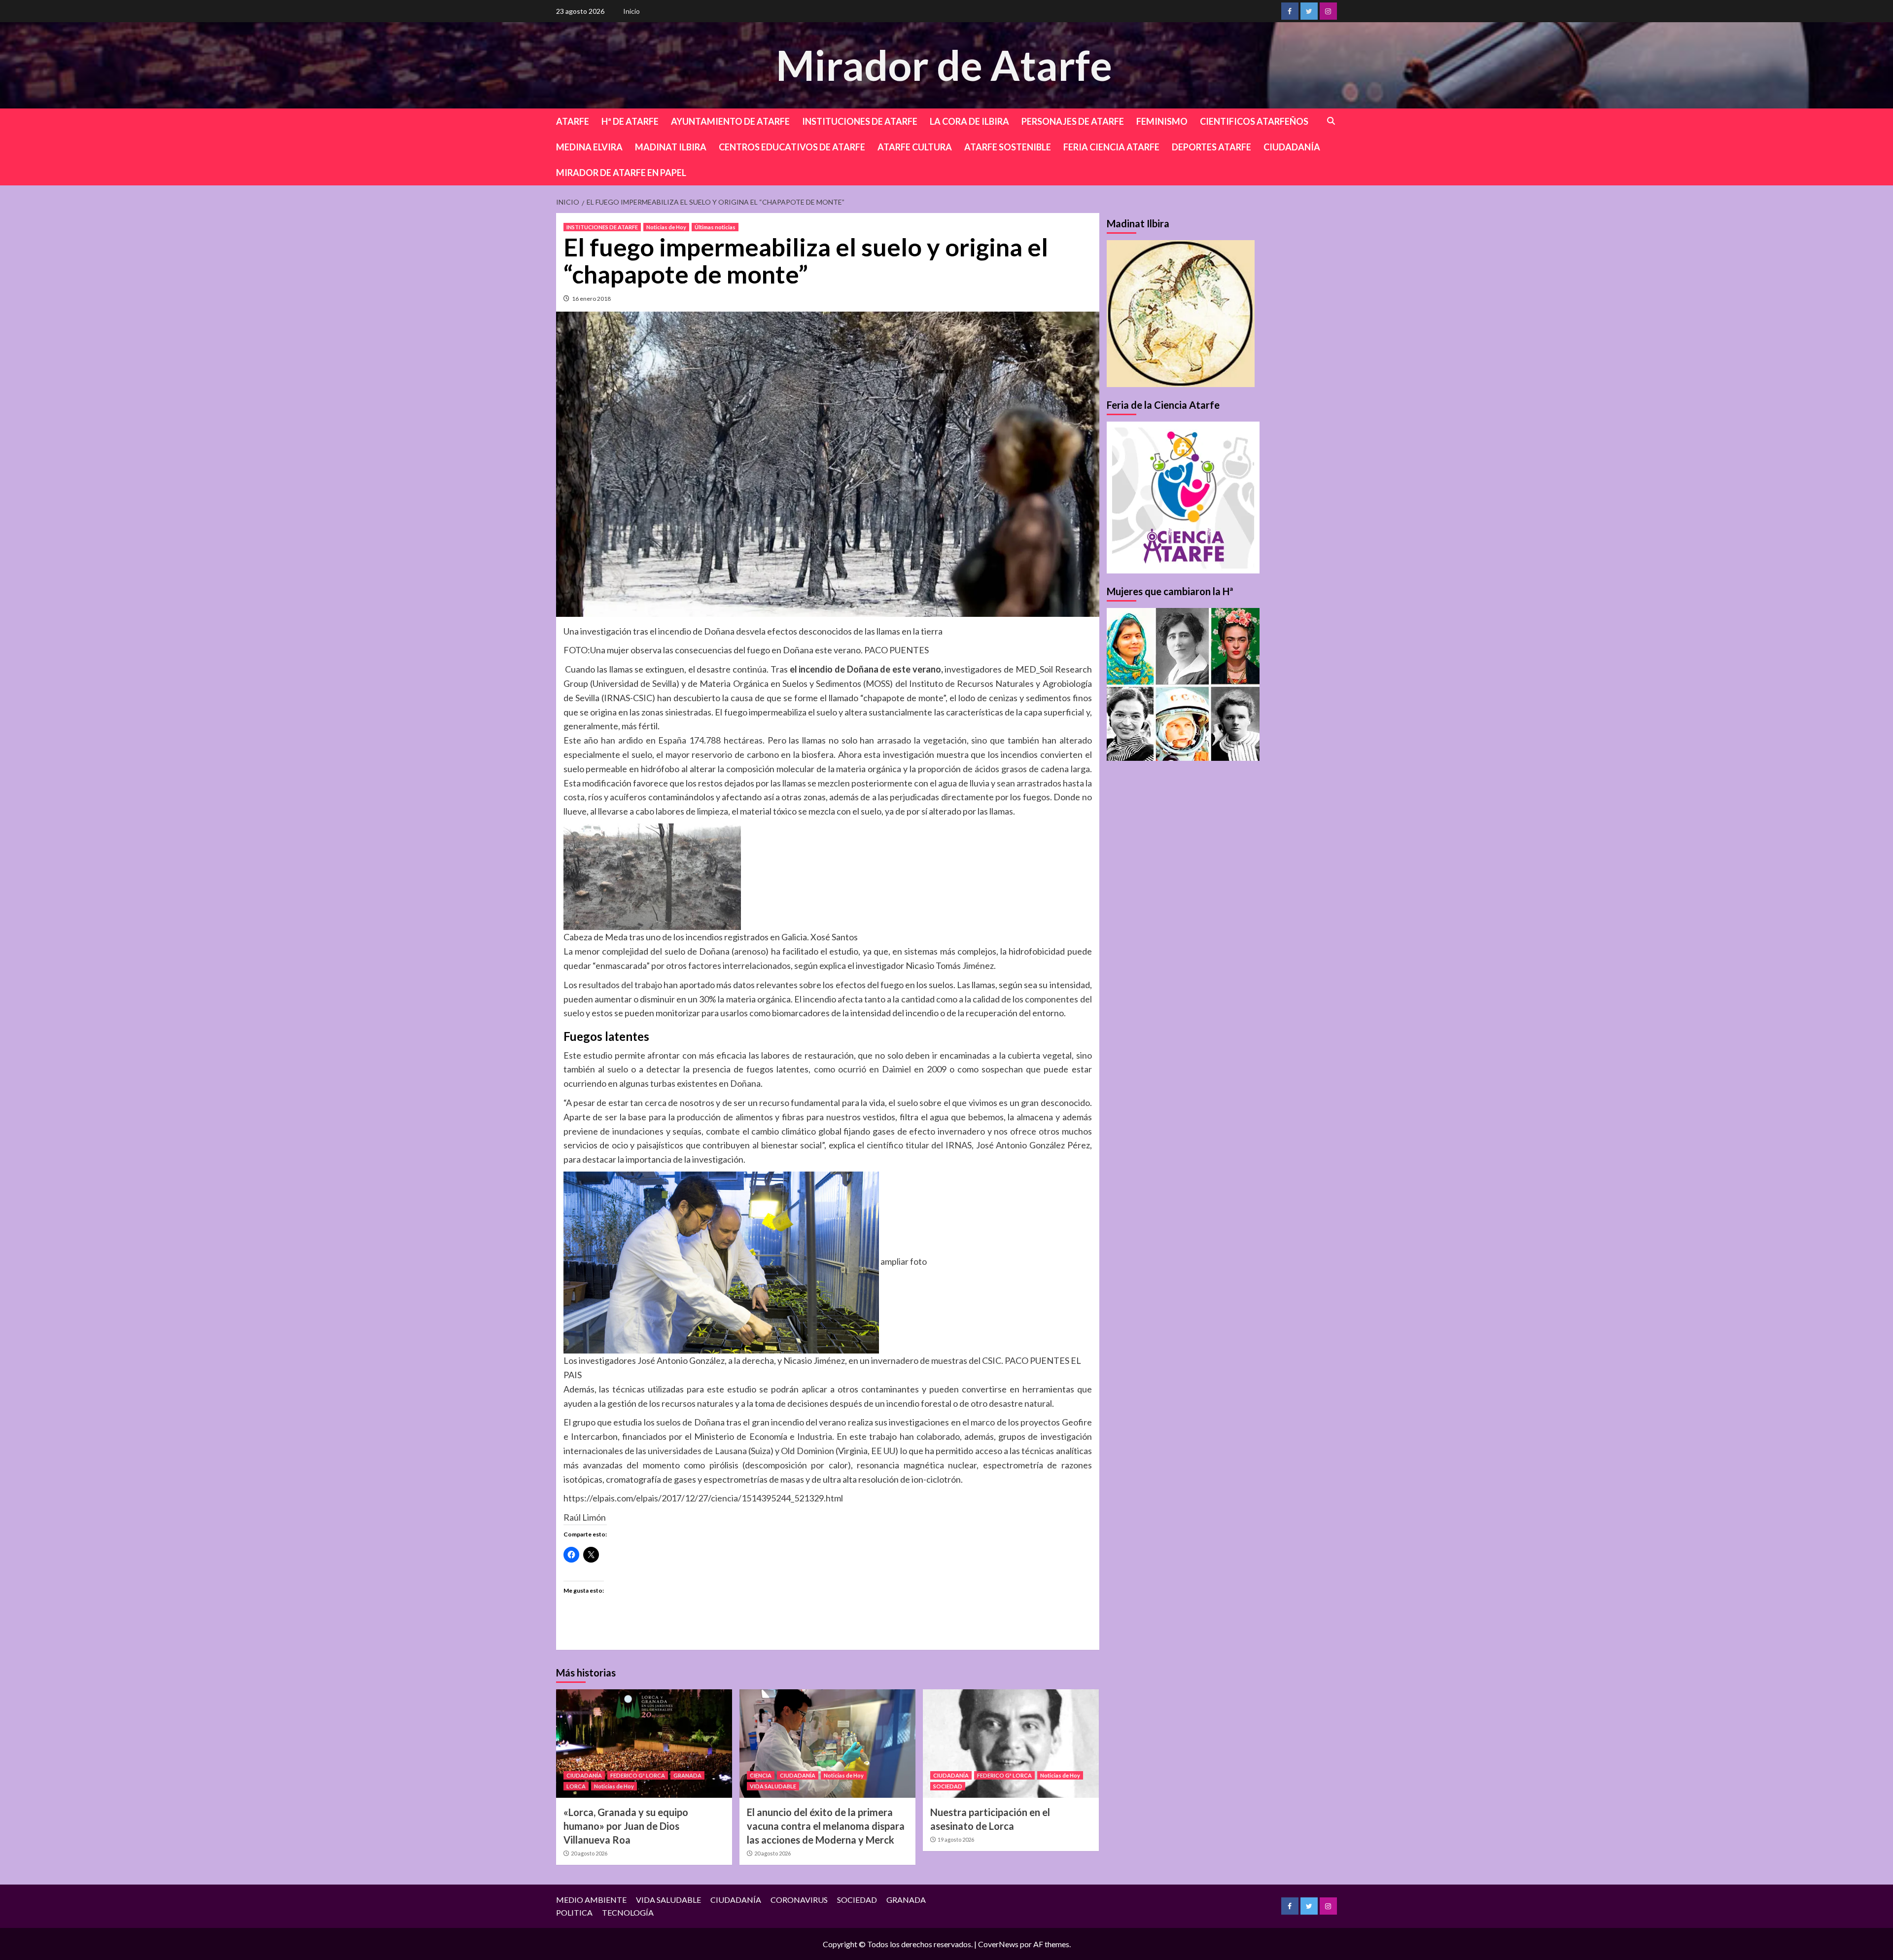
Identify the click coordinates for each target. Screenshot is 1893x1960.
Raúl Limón (585, 1517)
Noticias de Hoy (666, 227)
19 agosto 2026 (956, 1839)
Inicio (631, 11)
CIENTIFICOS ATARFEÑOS (1254, 121)
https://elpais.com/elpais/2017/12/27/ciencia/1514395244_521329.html (703, 1498)
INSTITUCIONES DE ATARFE (860, 121)
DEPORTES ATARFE (1211, 147)
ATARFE (573, 121)
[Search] (1331, 121)
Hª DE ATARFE (630, 121)
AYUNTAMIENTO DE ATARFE (730, 121)
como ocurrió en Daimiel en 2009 (880, 1069)
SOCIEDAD (948, 1786)
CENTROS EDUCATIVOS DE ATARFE (792, 147)
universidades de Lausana (697, 1451)
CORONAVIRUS (799, 1900)
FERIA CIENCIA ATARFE (1111, 147)
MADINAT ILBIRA (671, 147)
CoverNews (998, 1944)
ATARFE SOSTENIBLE (1008, 147)
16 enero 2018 (591, 299)
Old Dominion (807, 1451)
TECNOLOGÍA (628, 1912)
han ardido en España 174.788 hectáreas (682, 740)
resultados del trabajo (620, 985)
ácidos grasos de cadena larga (1032, 769)
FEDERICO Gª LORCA (638, 1775)
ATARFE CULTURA (915, 147)
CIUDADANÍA (1292, 147)
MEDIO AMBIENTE (591, 1900)
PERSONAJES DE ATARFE (1073, 121)
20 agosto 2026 (589, 1853)
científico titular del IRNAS (919, 1145)
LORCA (576, 1786)
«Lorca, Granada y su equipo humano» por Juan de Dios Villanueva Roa (626, 1826)
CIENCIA (761, 1775)
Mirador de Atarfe (944, 65)
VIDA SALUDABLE (773, 1786)
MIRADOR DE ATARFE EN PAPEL (621, 173)
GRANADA (687, 1775)
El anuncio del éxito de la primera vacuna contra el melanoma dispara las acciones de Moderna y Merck (826, 1826)
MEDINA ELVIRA (589, 147)
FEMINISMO (1162, 121)
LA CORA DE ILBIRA (969, 121)
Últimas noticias (715, 227)
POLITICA (574, 1912)
